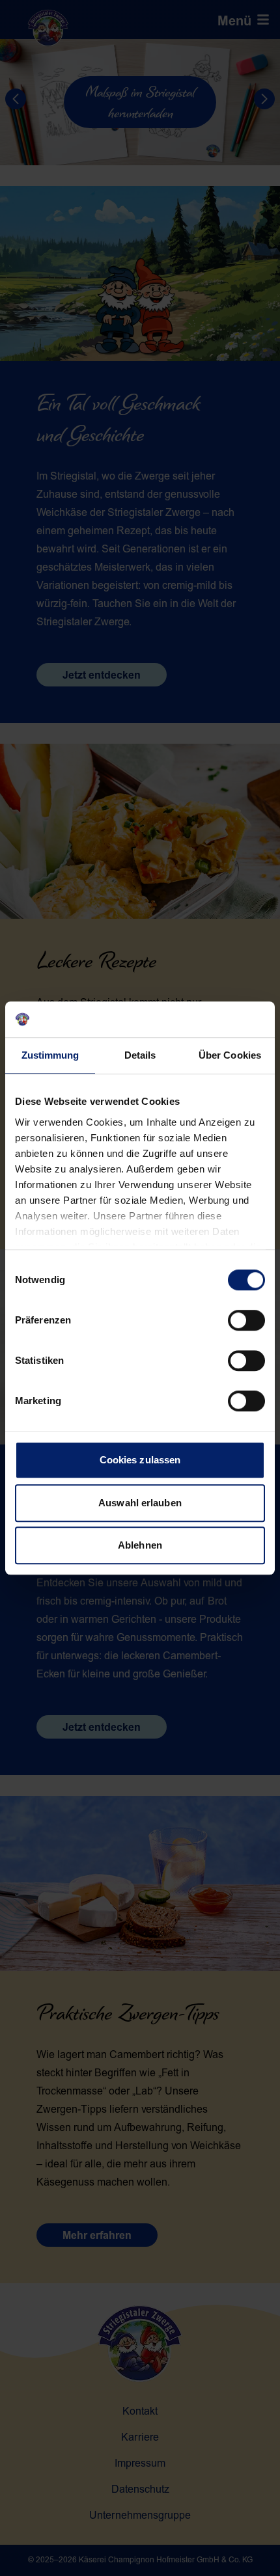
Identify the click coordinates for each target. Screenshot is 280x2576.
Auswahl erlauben (140, 1503)
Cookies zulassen (140, 1460)
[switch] (246, 1320)
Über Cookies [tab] (230, 1055)
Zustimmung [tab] (50, 1055)
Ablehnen (140, 1545)
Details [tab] (140, 1055)
